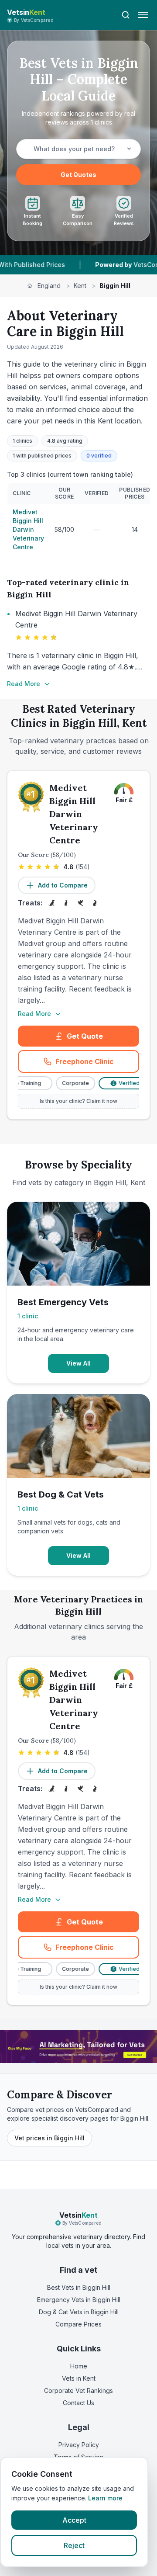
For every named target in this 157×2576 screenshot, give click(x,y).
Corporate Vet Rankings (78, 2391)
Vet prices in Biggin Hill (49, 2138)
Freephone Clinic (97, 1064)
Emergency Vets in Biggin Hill (79, 2300)
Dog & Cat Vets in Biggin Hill (79, 2312)
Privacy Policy (79, 2445)
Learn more (105, 2498)
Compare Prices (78, 2324)
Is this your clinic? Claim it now (78, 1101)
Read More (24, 684)
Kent (80, 286)
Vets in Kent (79, 2378)
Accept (74, 2520)
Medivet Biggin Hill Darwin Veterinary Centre (28, 529)
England (49, 286)
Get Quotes (78, 175)
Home (79, 2366)
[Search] (126, 15)
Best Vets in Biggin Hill (79, 2287)
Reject (74, 2545)
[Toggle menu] (143, 15)
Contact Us (78, 2403)
